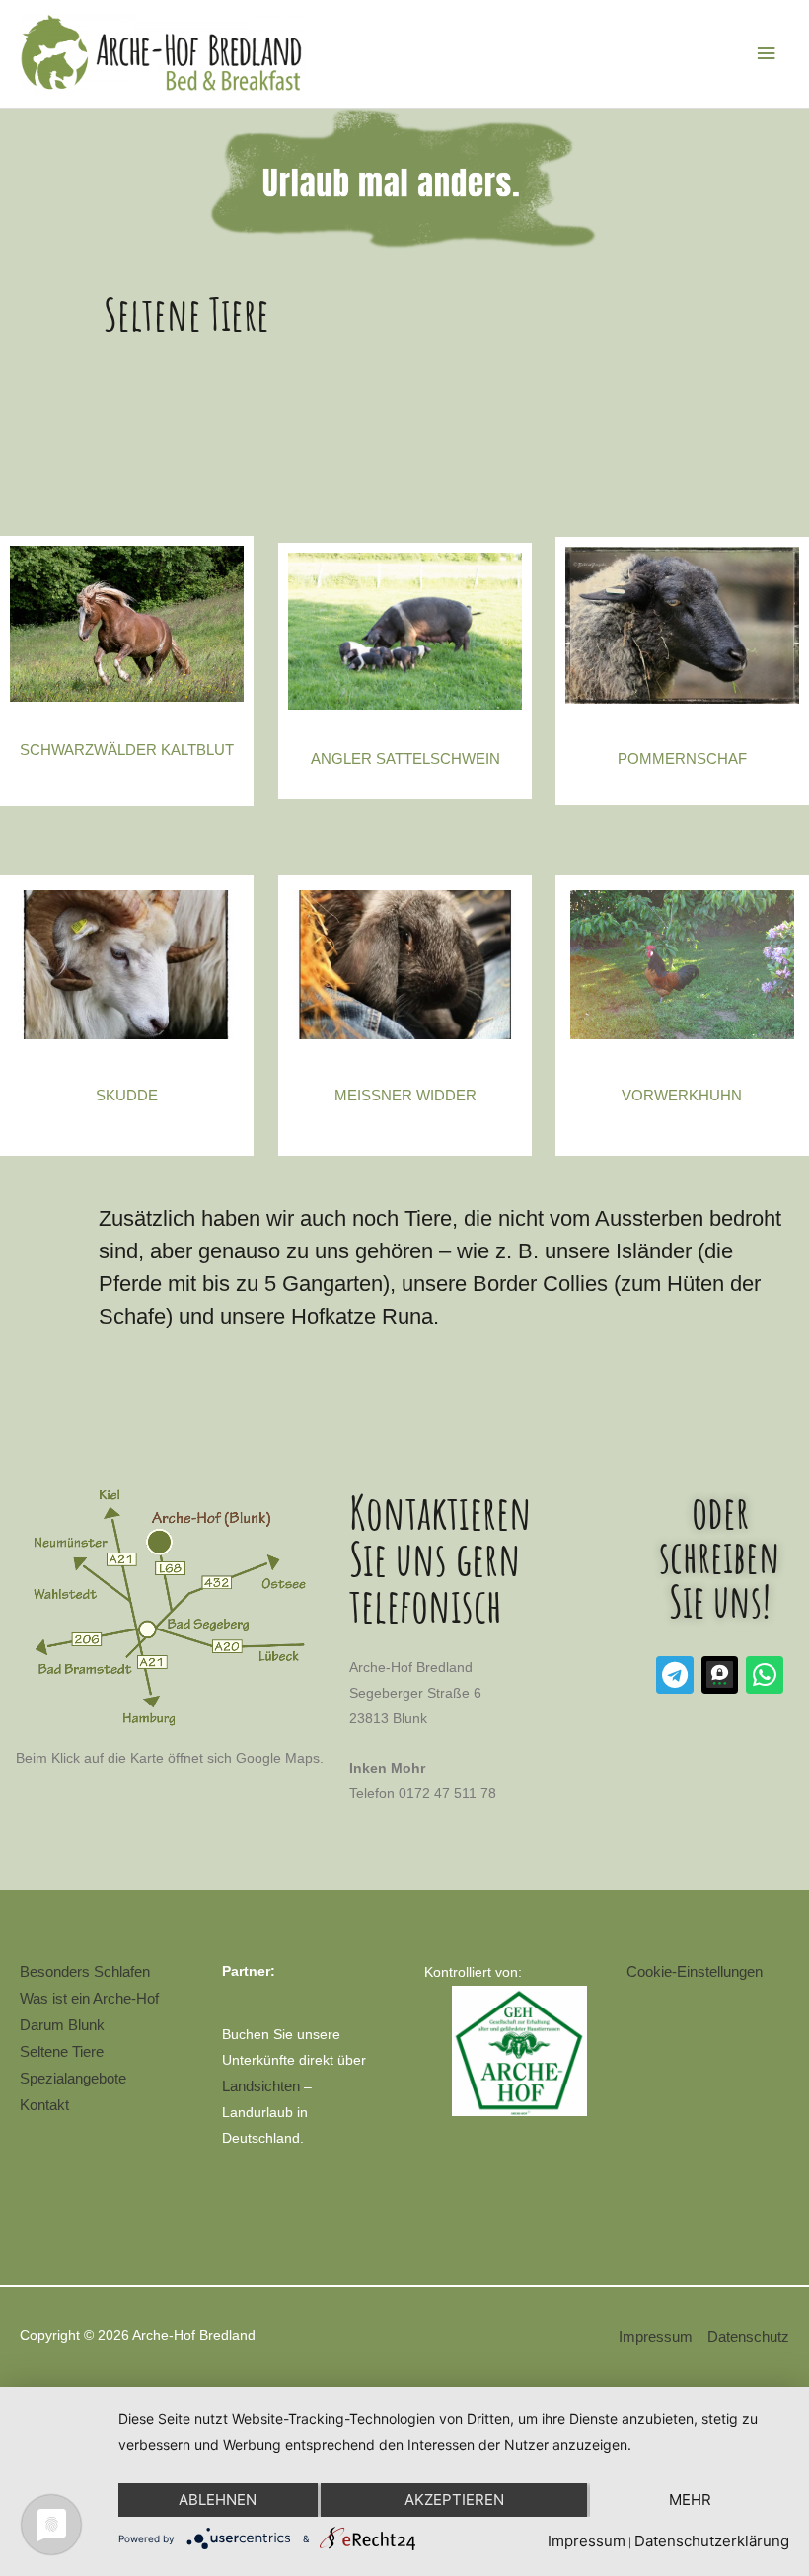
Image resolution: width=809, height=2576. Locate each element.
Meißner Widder (405, 1095)
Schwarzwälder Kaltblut (127, 750)
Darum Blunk (62, 2025)
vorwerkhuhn (682, 1095)
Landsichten (261, 2086)
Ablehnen (218, 2500)
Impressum (656, 2337)
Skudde (127, 1095)
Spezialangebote (73, 2078)
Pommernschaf (682, 758)
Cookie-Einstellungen (695, 1971)
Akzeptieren (454, 2500)
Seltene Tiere (62, 2051)
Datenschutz (748, 2337)
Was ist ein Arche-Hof (89, 1998)
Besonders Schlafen (85, 1971)
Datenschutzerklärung (712, 2541)
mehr (690, 2500)
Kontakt (44, 2105)
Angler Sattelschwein (405, 758)
